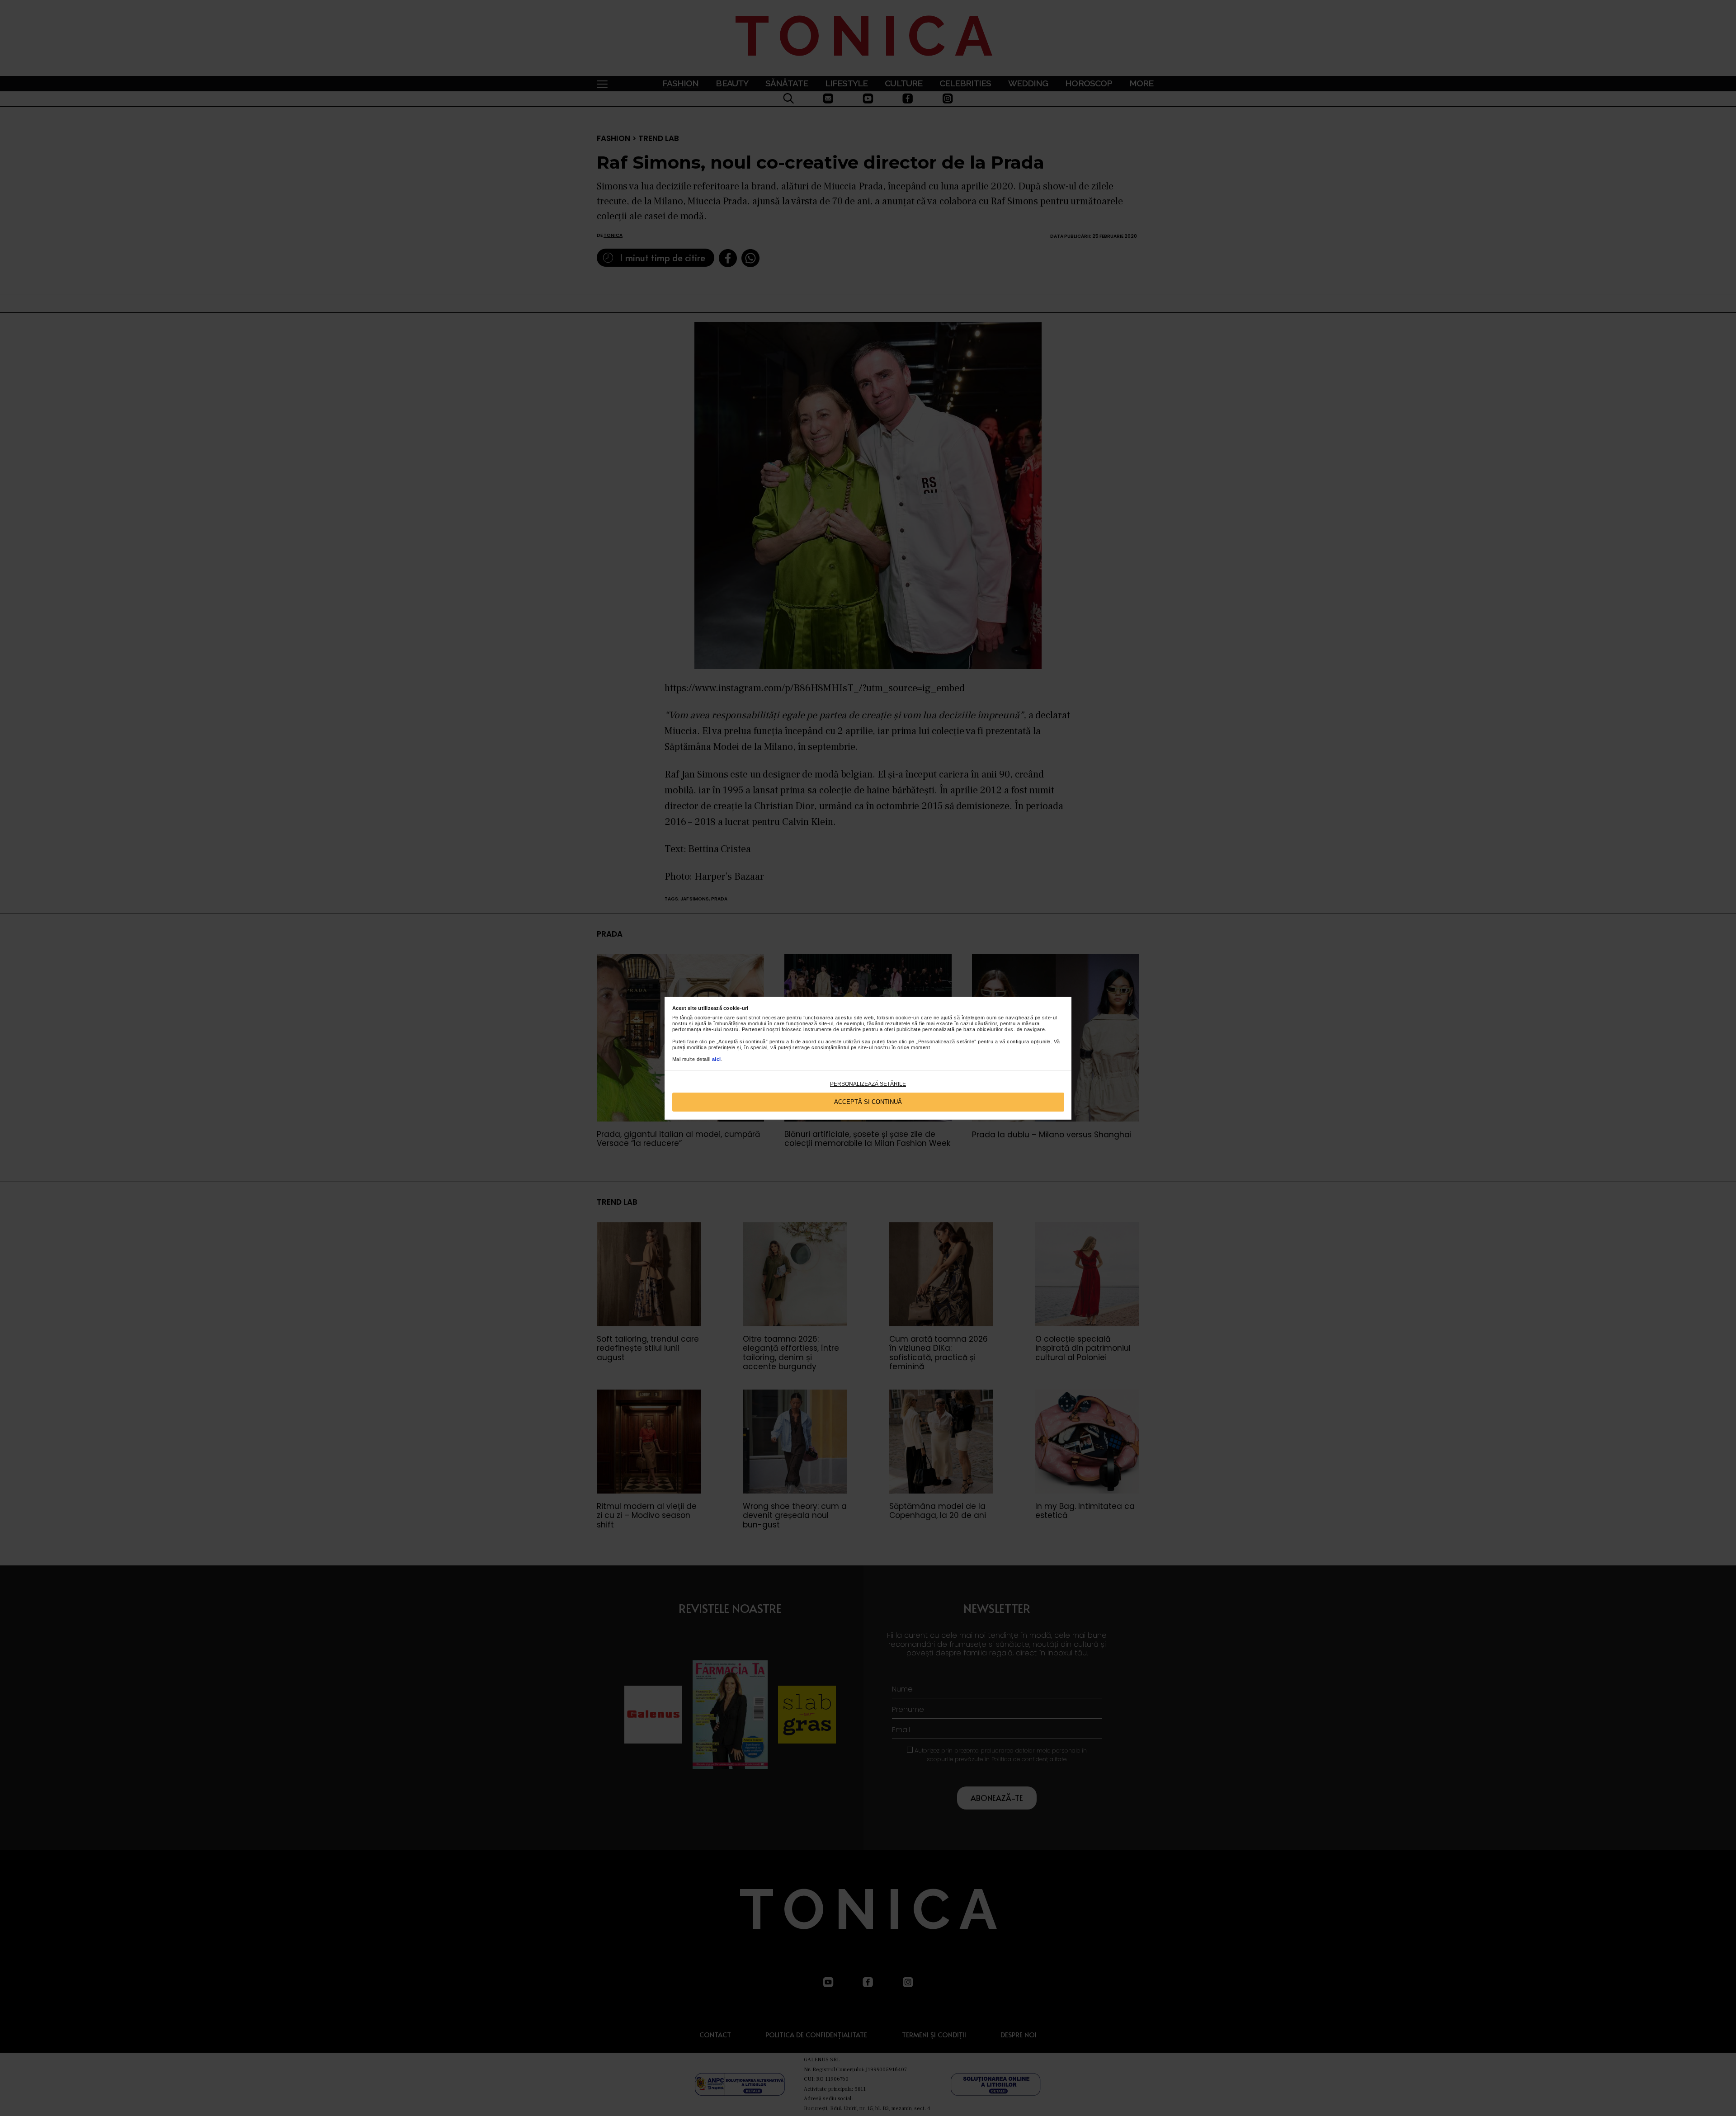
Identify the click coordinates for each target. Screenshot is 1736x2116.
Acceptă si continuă (868, 1102)
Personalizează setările (868, 1084)
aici (717, 1059)
